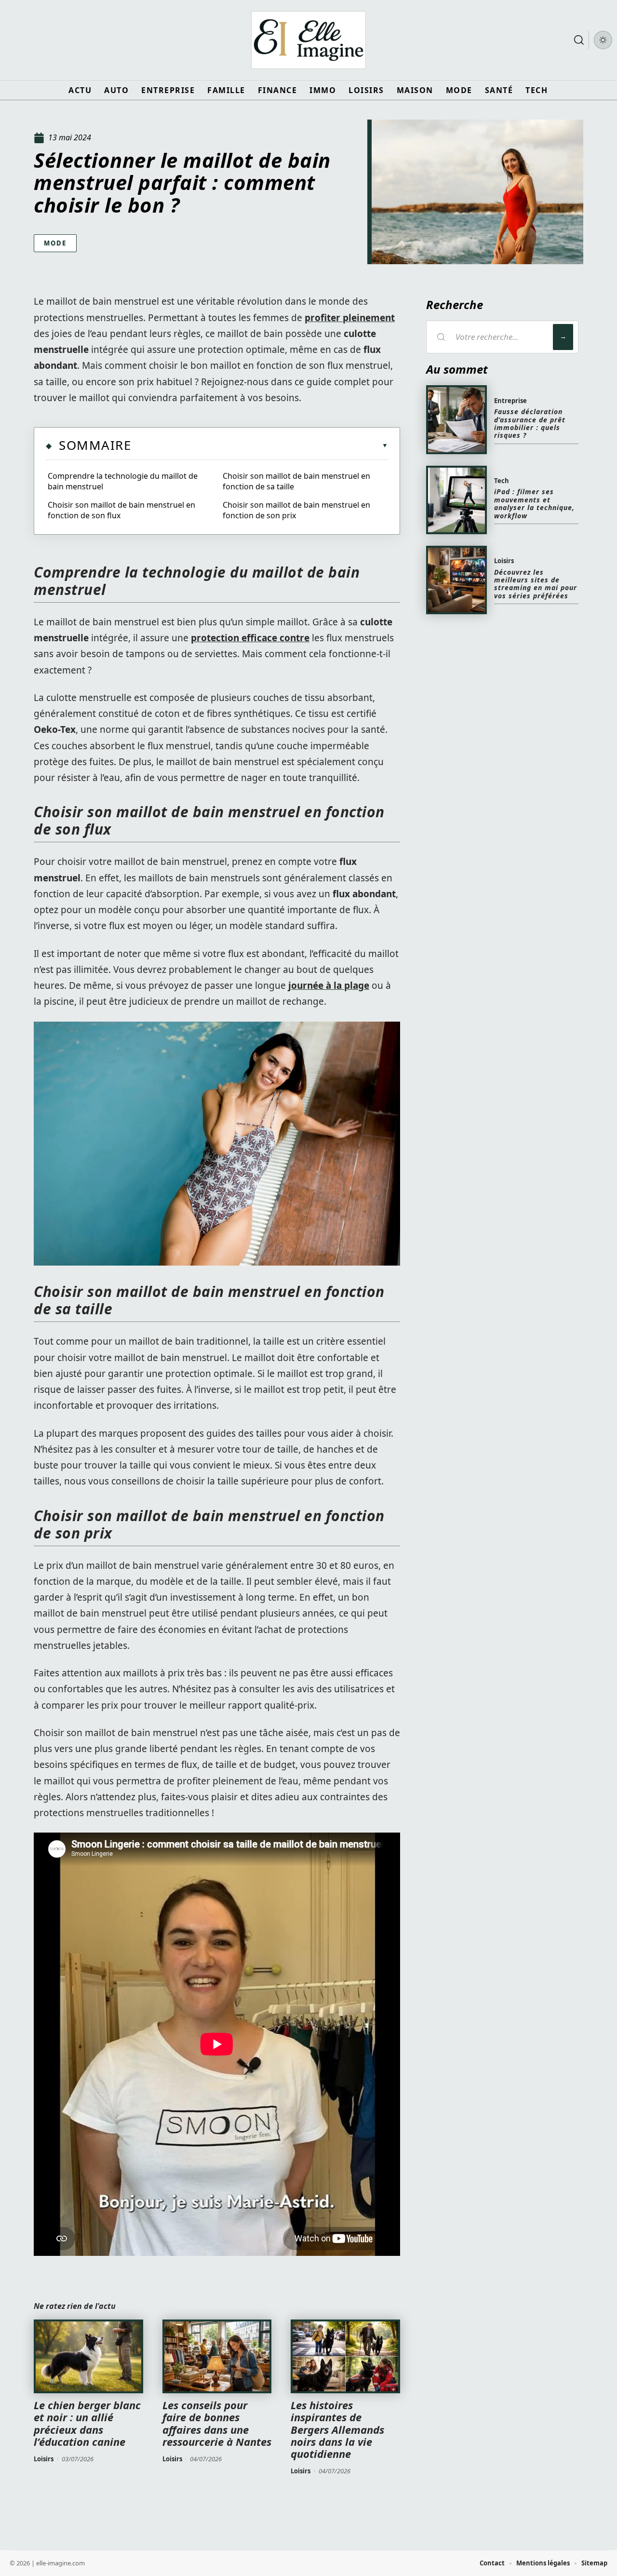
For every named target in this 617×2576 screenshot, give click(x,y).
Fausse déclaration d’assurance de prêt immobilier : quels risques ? (530, 423)
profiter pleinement (350, 318)
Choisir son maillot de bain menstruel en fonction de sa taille (296, 481)
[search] (579, 40)
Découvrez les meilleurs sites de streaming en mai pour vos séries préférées (536, 584)
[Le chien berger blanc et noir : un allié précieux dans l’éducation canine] (88, 2357)
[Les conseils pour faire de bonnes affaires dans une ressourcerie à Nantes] (217, 2357)
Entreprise (510, 401)
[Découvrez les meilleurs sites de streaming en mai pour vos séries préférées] (456, 580)
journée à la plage (329, 985)
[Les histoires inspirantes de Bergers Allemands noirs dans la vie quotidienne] (345, 2357)
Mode (55, 243)
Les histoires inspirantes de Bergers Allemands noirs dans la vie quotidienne (337, 2429)
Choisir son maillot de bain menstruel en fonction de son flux (121, 510)
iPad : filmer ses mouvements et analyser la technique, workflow (534, 503)
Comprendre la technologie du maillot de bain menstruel (123, 481)
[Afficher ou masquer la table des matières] (260, 445)
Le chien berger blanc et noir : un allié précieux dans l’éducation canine (87, 2423)
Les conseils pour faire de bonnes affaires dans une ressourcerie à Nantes (217, 2423)
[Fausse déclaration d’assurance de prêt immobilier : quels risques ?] (456, 419)
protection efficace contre (250, 638)
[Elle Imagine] (308, 40)
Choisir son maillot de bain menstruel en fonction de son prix (296, 510)
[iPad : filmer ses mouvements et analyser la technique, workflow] (456, 500)
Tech (502, 481)
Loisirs (44, 2459)
